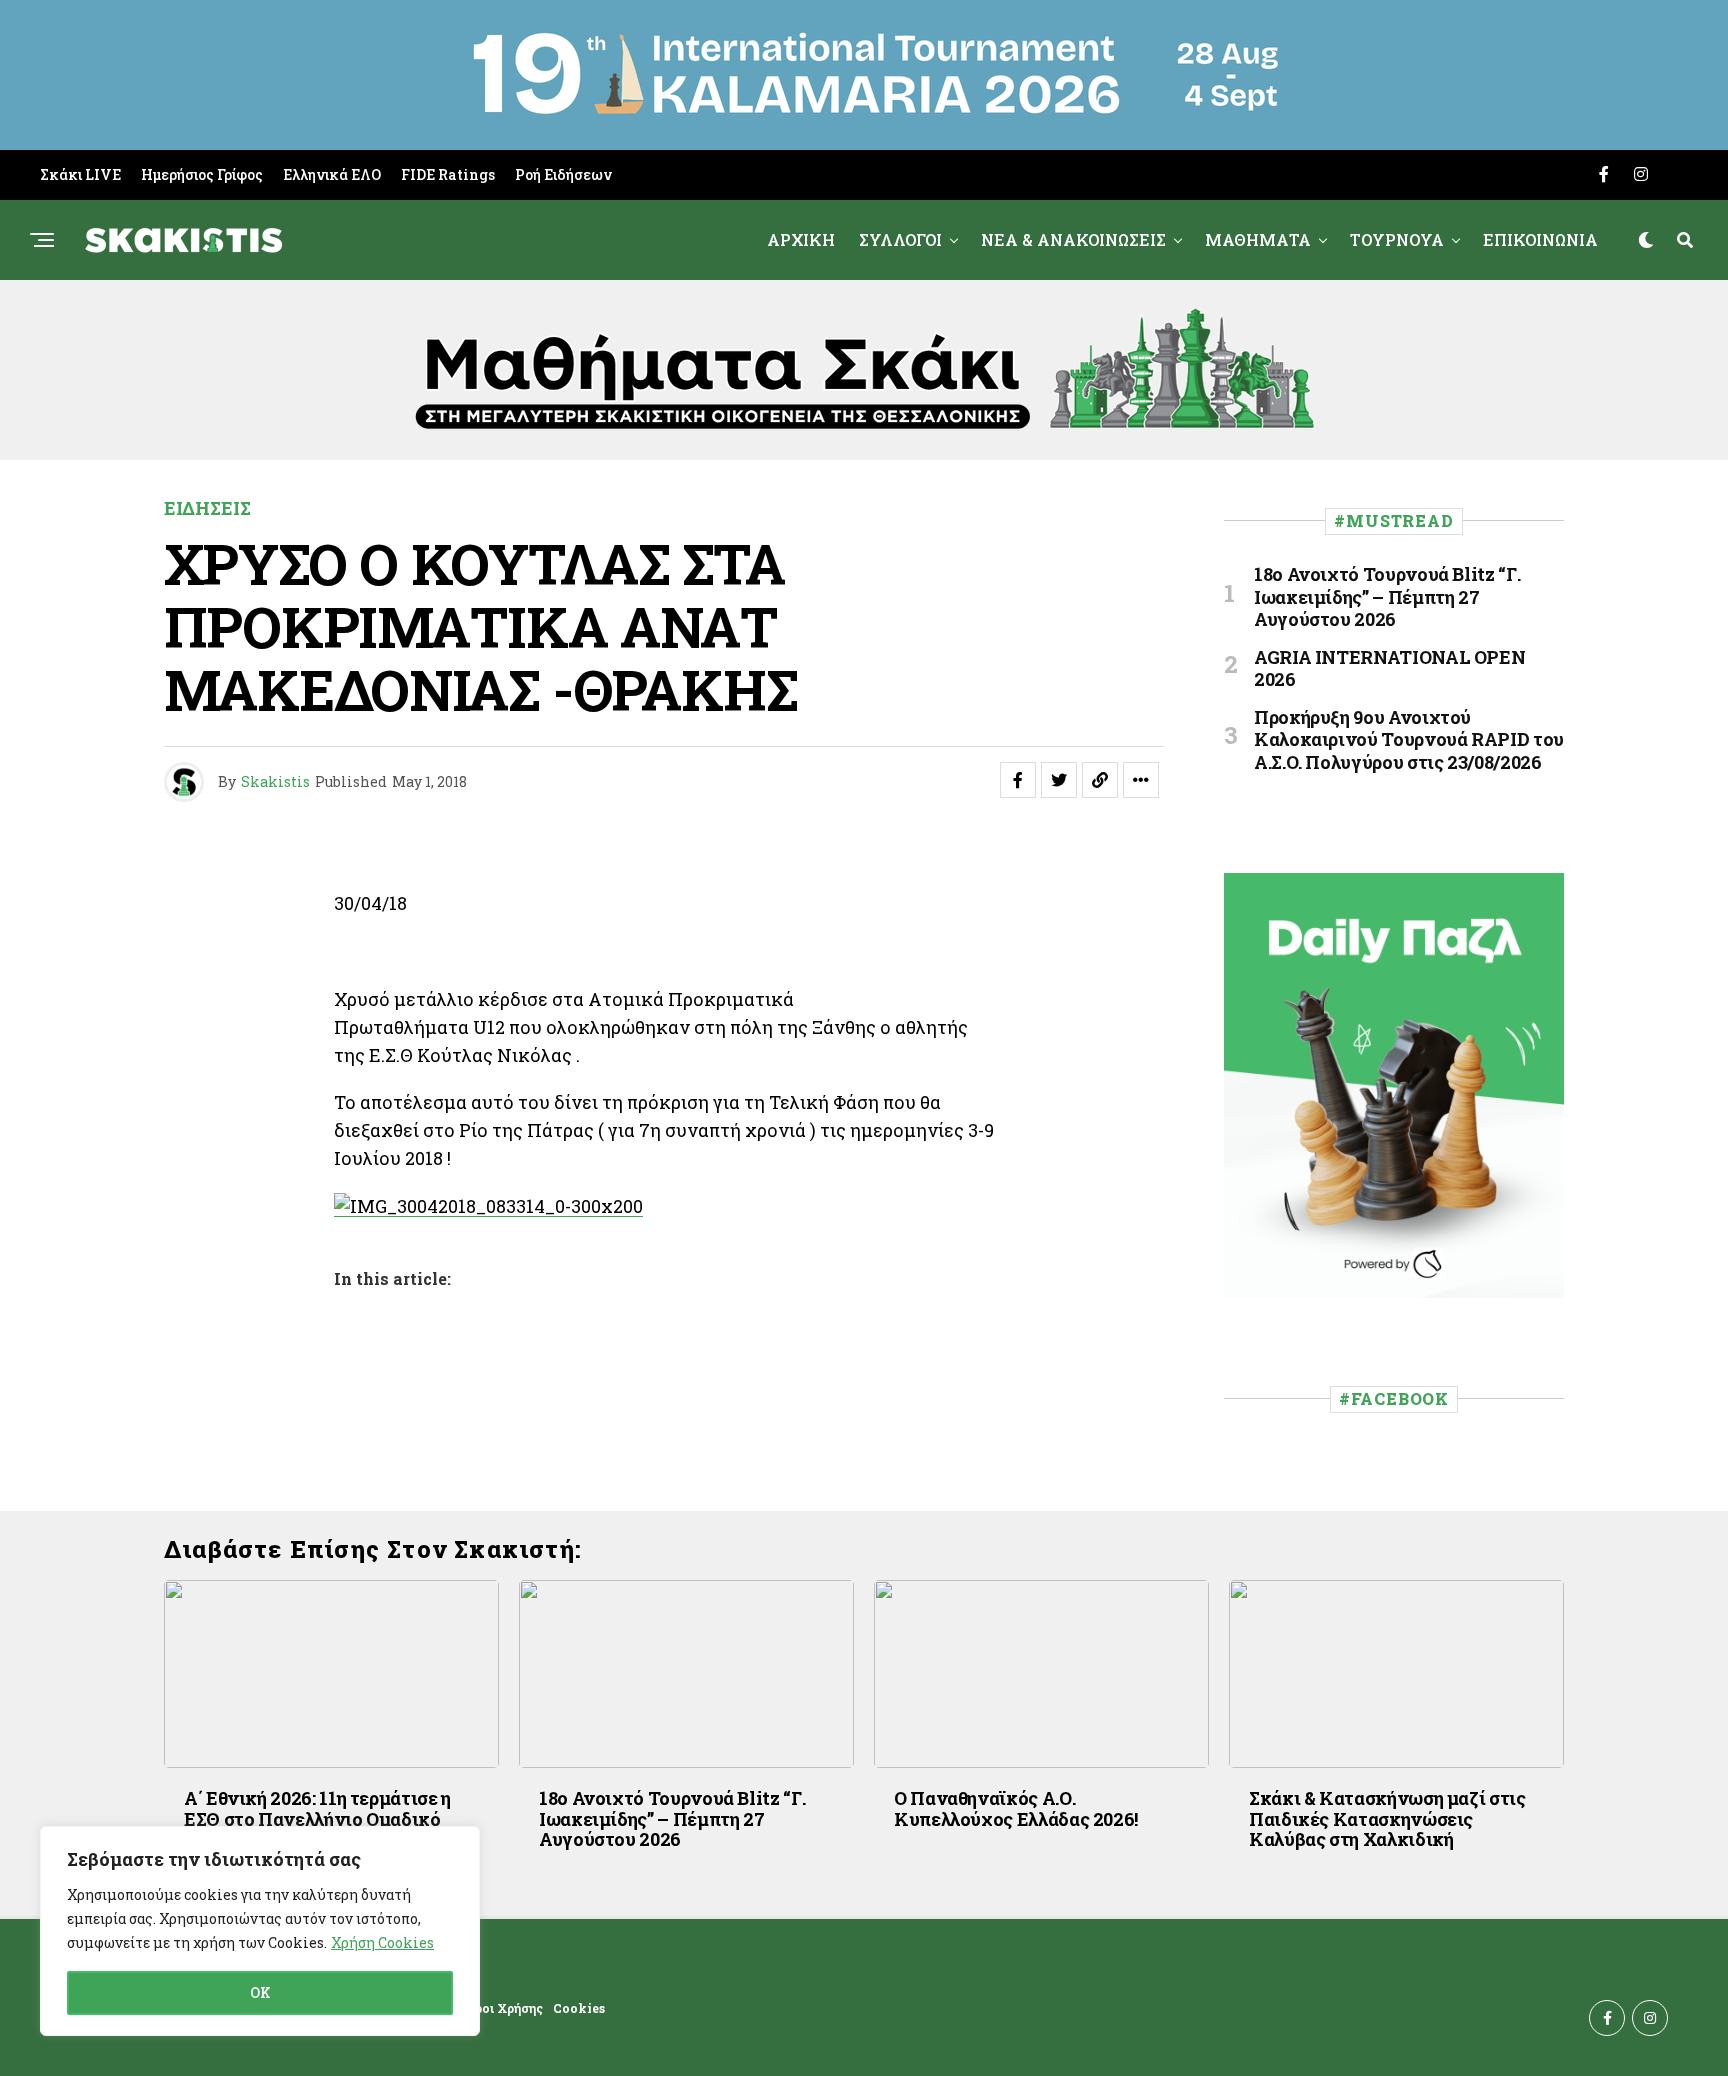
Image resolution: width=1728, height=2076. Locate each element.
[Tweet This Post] (1059, 780)
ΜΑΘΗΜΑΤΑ (1258, 239)
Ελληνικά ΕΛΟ (332, 174)
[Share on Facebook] (1018, 780)
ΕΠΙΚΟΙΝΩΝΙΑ (1540, 239)
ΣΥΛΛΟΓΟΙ (900, 239)
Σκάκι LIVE (80, 174)
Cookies (579, 2008)
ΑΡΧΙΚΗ (801, 239)
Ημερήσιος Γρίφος (202, 174)
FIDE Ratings (448, 174)
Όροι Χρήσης (504, 2008)
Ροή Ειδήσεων (563, 174)
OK (260, 1992)
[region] (260, 1931)
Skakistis (275, 781)
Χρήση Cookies (382, 1942)
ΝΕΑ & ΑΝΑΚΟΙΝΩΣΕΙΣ (1073, 239)
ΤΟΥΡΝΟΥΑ (1397, 239)
